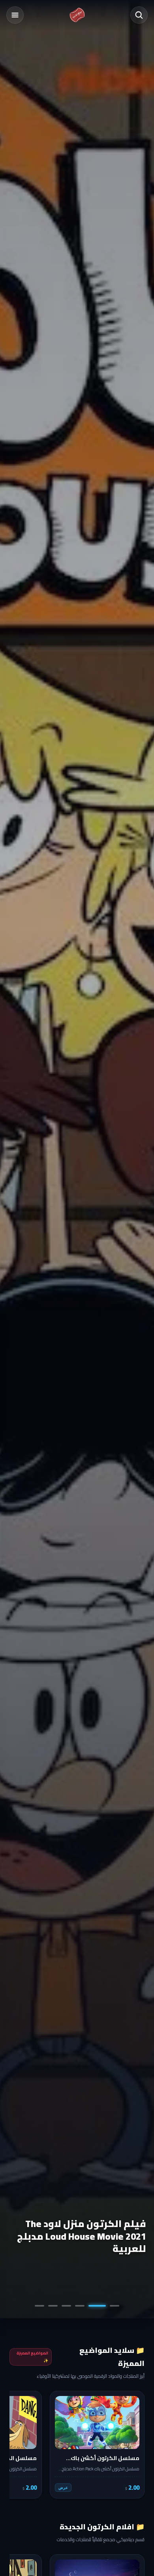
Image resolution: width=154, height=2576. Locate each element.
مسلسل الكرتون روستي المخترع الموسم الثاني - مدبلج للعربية (78, 2236)
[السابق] (133, 2445)
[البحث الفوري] (139, 15)
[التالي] (21, 2445)
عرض (63, 2488)
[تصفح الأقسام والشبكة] (15, 15)
